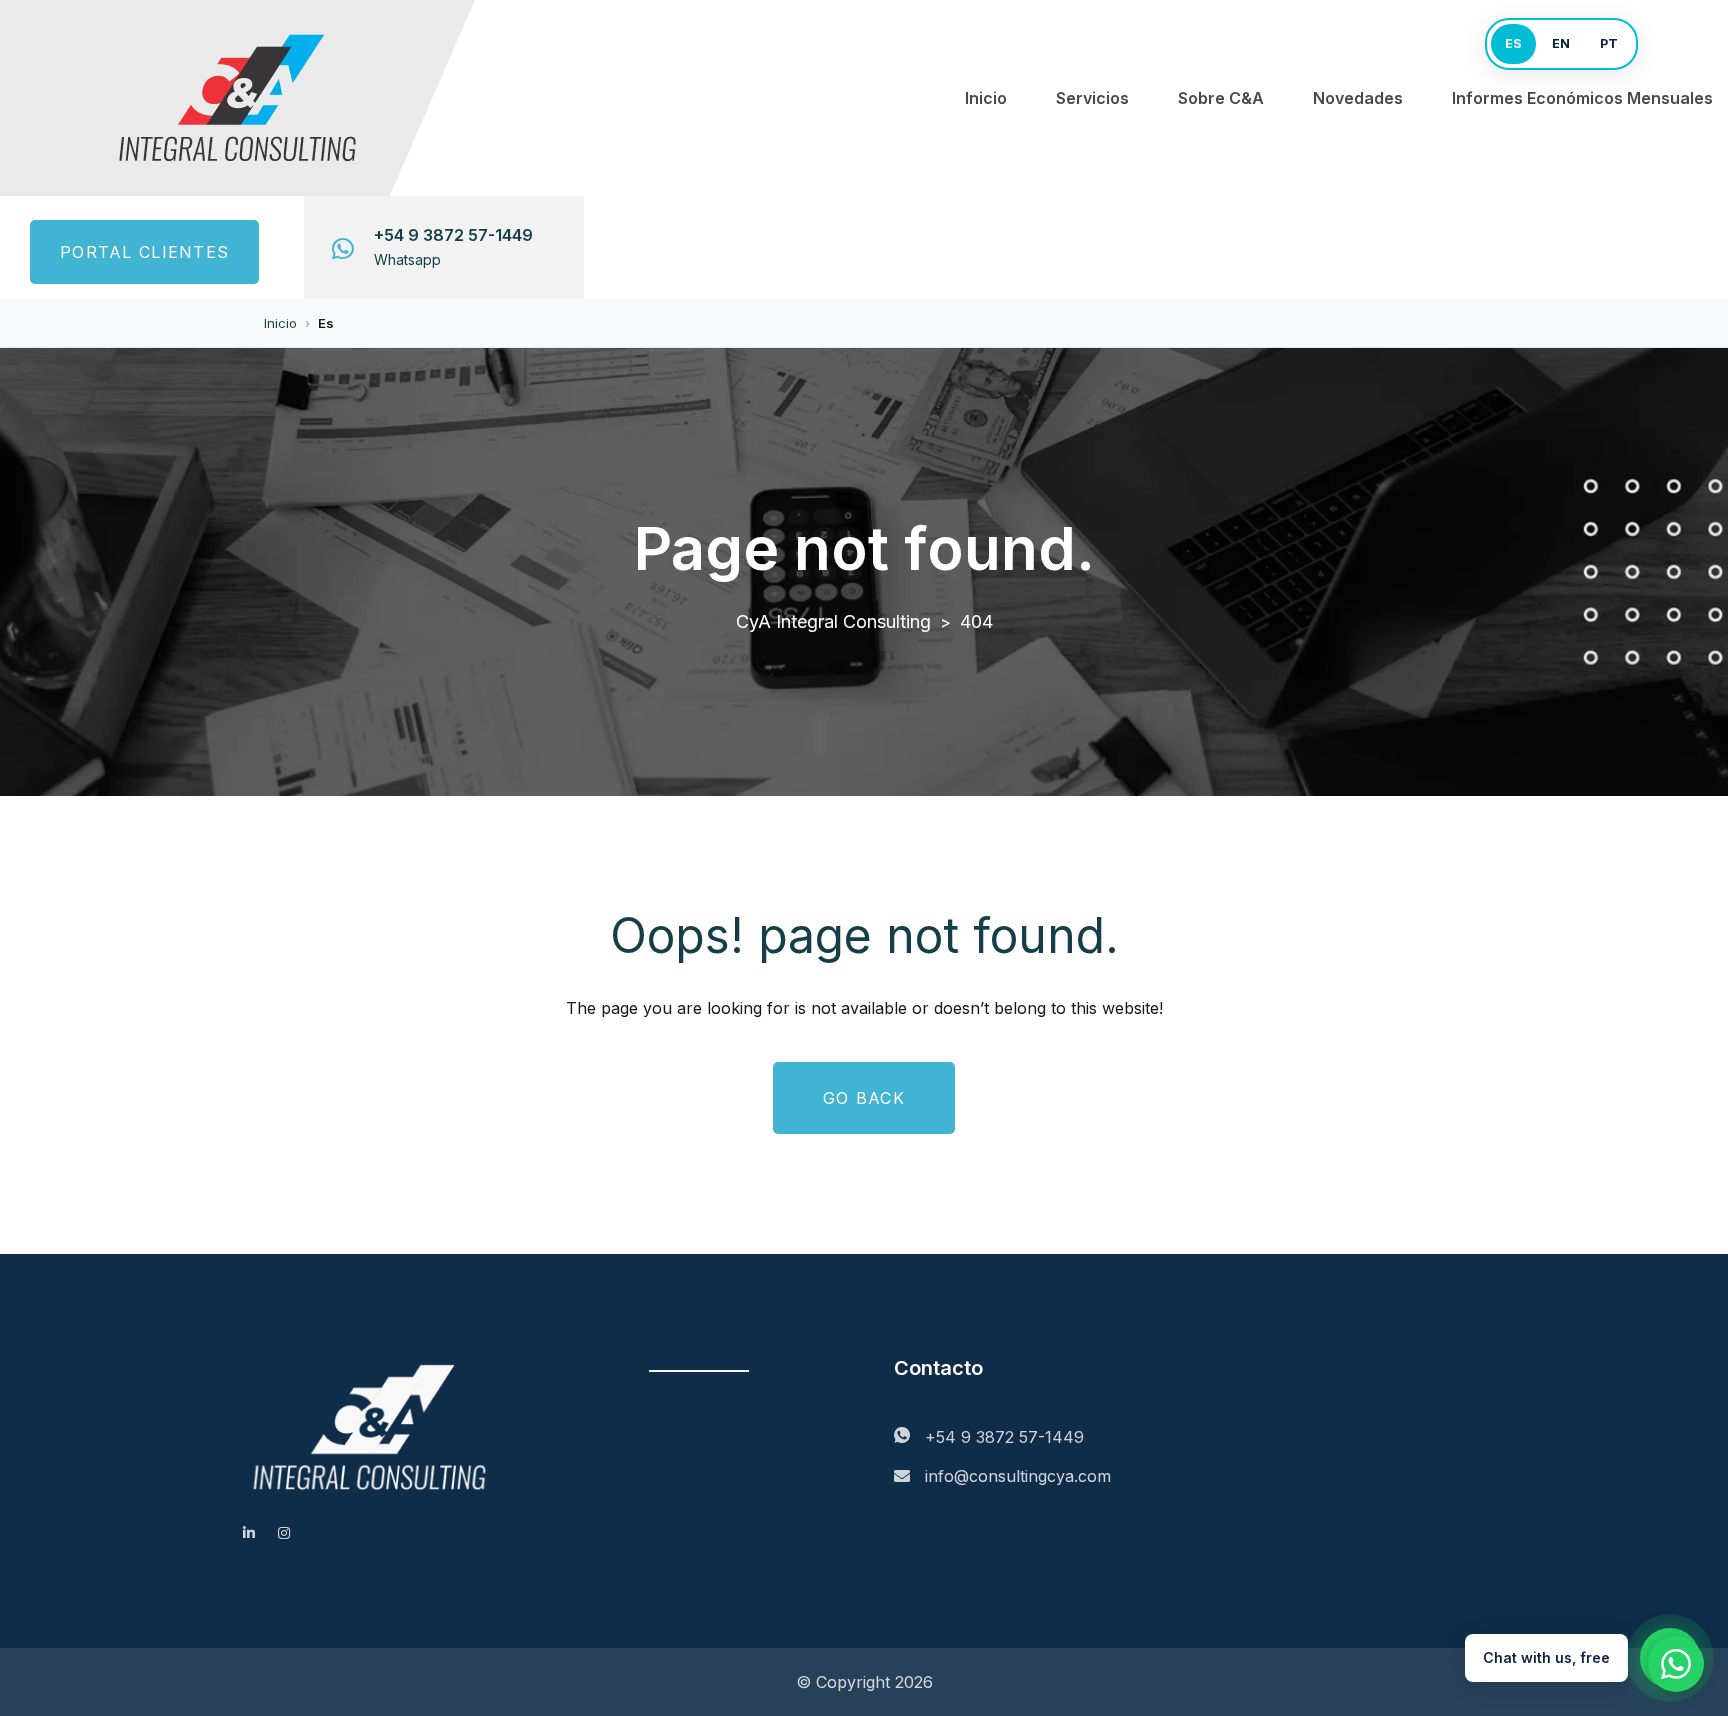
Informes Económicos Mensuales (1582, 98)
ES (1513, 43)
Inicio (986, 98)
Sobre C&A (1221, 98)
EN (1561, 43)
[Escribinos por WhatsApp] (1676, 1664)
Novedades (1358, 98)
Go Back (864, 1098)
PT (1609, 43)
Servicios (1092, 98)
